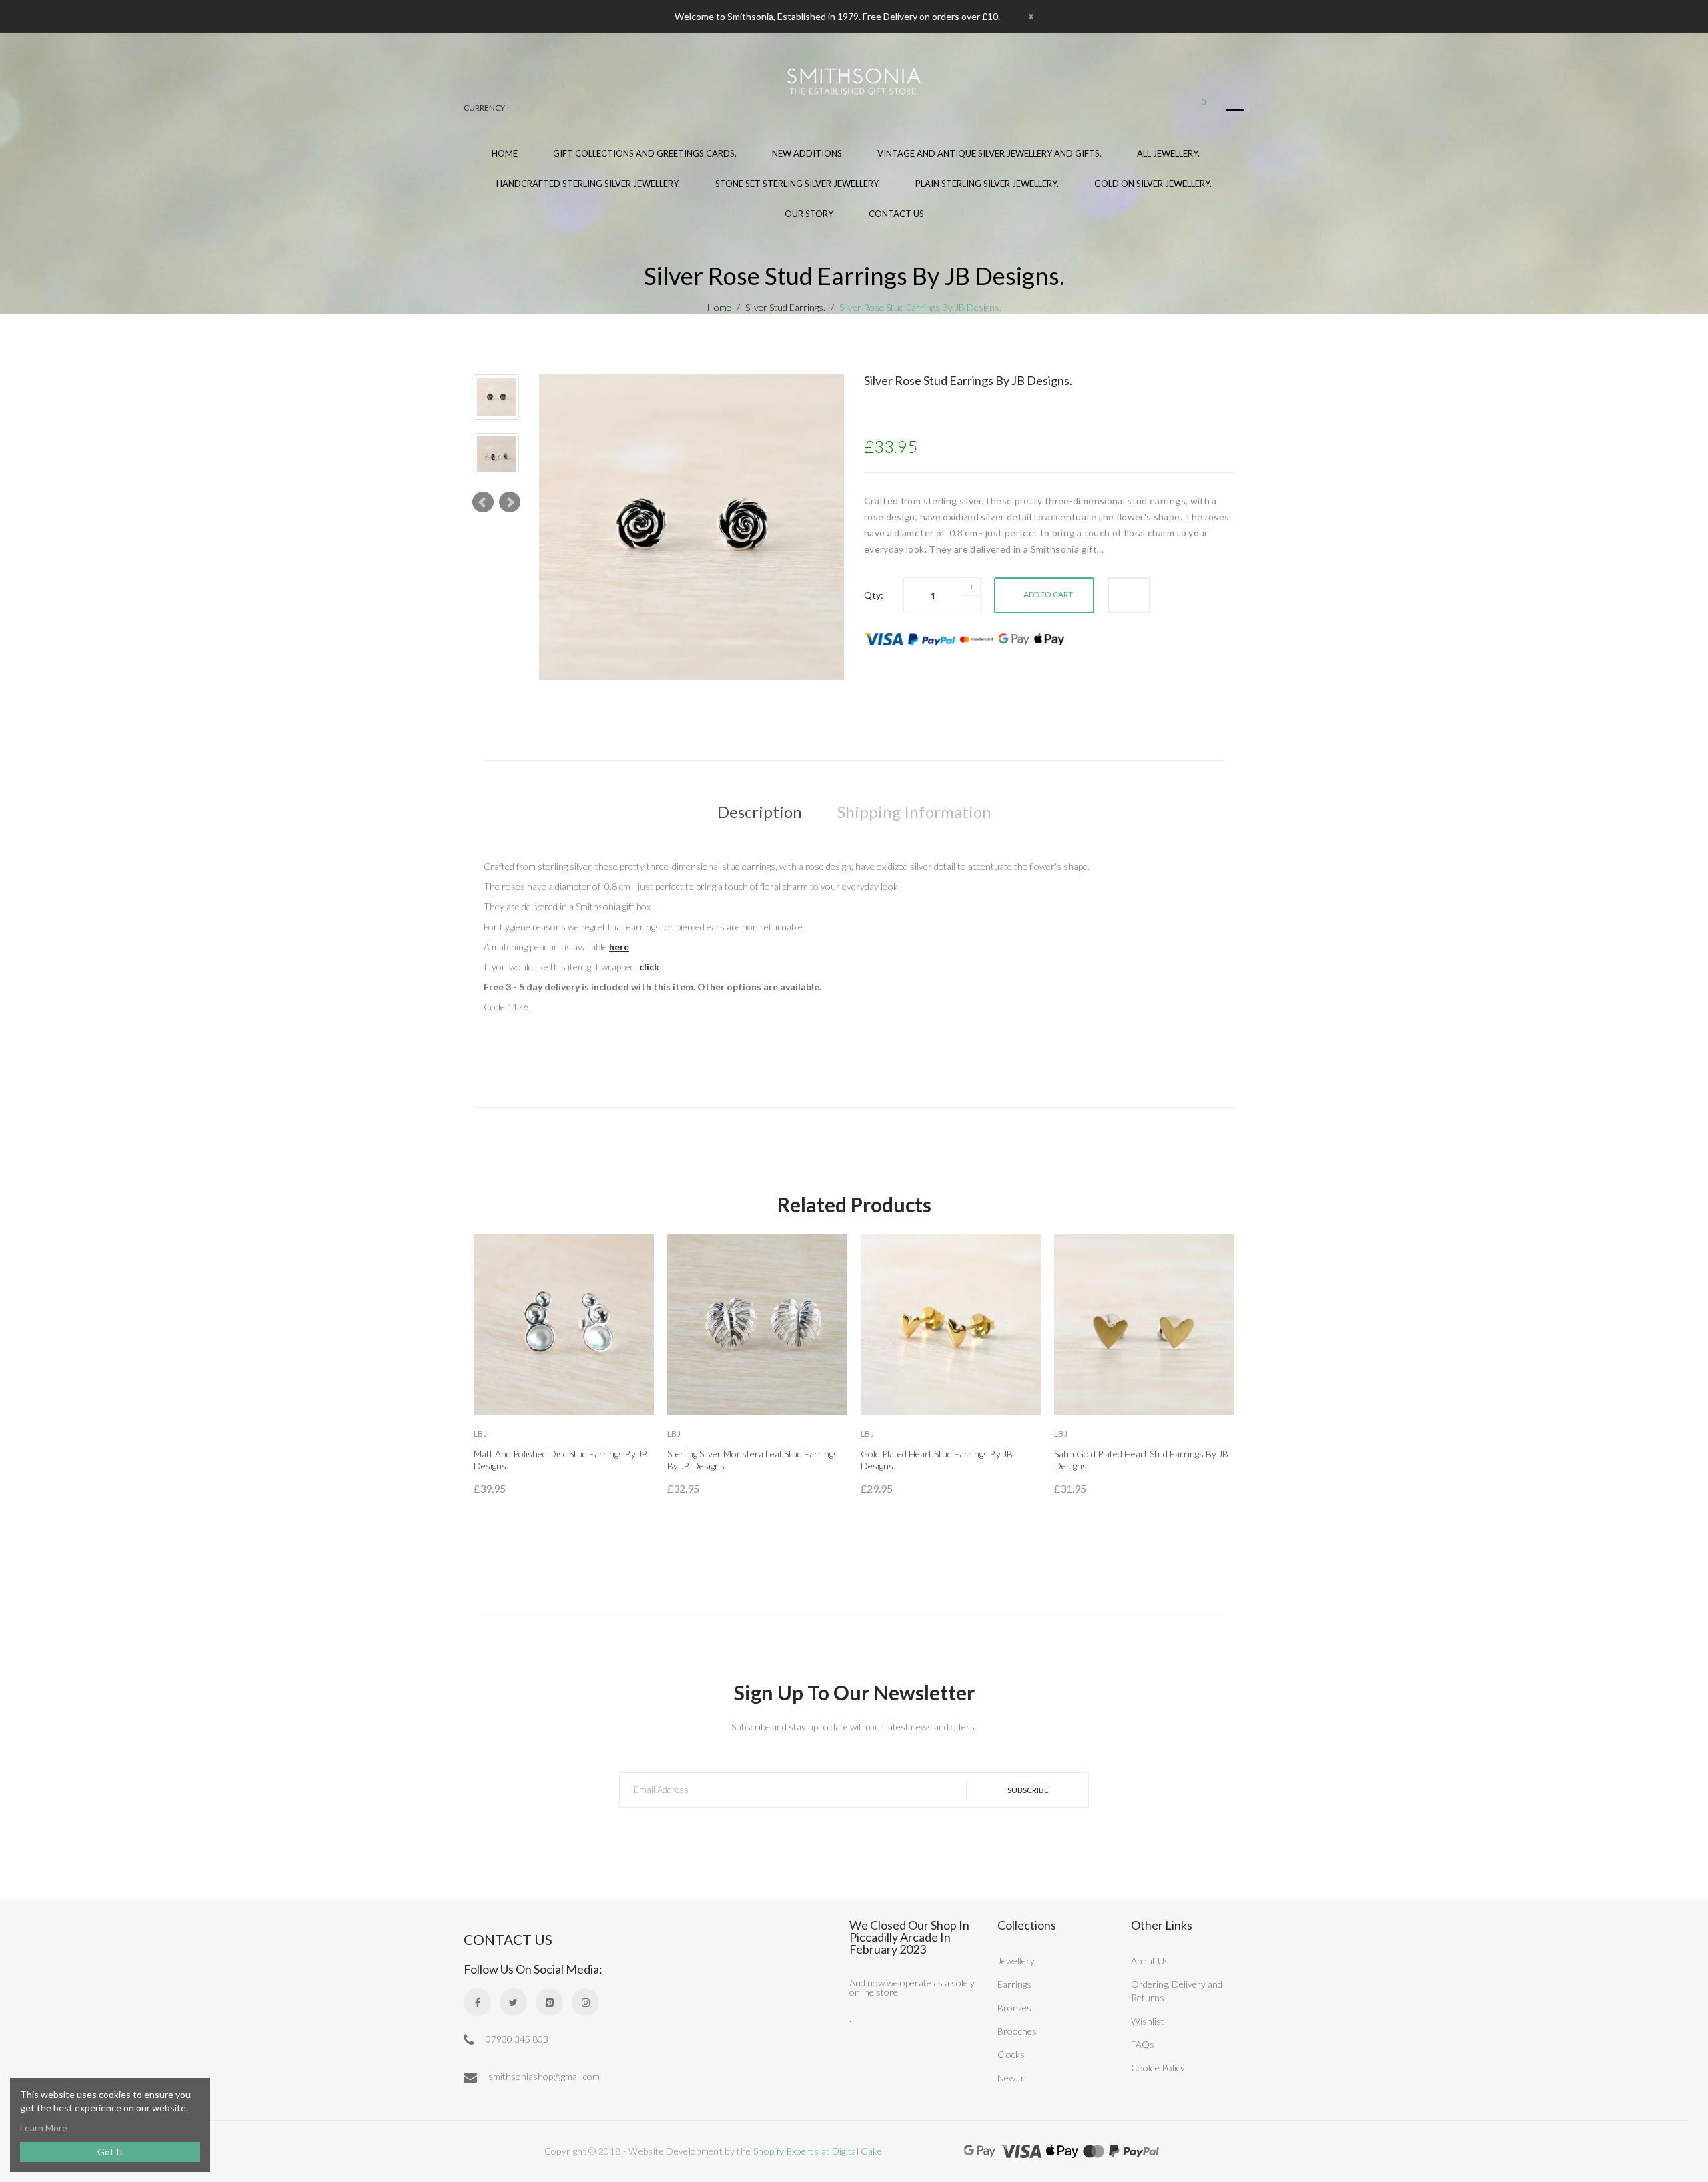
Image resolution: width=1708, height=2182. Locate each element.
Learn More (44, 2128)
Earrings (1014, 1984)
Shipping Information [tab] (914, 812)
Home (719, 307)
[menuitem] (645, 162)
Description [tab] (760, 812)
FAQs (1143, 2044)
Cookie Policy (1158, 2068)
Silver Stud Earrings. (785, 307)
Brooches (1017, 2031)
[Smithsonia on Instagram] (585, 2002)
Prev (483, 502)
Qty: (874, 595)
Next (510, 502)
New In (1012, 2078)
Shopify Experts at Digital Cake (818, 2151)
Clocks (1011, 2054)
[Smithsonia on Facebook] (477, 2002)
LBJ (480, 1434)
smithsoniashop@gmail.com (543, 2076)
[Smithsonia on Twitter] (513, 2002)
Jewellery (1016, 1961)
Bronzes (1014, 2008)
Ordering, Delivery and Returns (1177, 1991)
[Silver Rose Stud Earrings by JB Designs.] (496, 397)
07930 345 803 (516, 2039)
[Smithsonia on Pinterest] (549, 2002)
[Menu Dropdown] (1235, 110)
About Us (1150, 1961)
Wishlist (1148, 2021)
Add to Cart (1048, 594)
